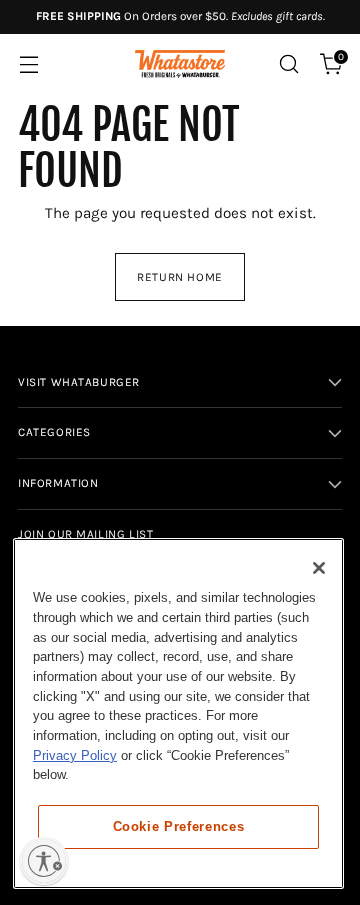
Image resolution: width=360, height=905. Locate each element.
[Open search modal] (288, 64)
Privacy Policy (75, 755)
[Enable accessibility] (44, 861)
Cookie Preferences (179, 826)
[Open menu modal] (28, 64)
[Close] (319, 568)
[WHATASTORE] (180, 64)
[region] (178, 713)
